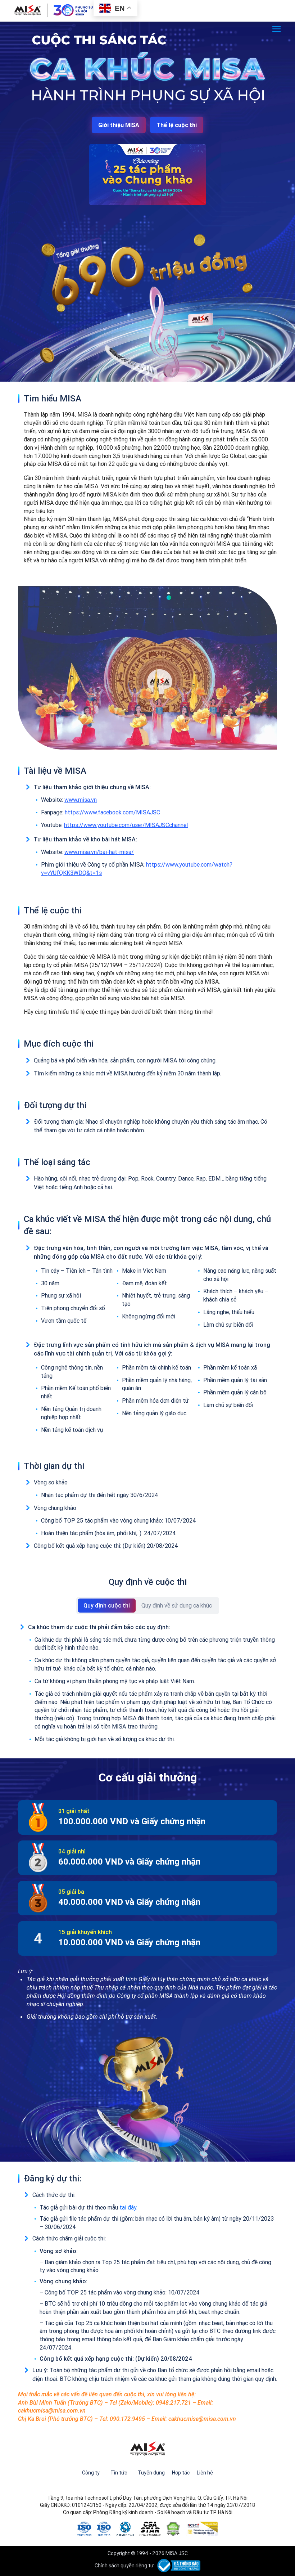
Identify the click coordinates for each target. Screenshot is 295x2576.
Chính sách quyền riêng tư (124, 2566)
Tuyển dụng (151, 2473)
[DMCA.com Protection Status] (173, 2528)
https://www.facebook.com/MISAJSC (112, 812)
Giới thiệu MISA (119, 125)
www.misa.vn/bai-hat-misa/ (99, 852)
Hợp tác (181, 2473)
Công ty (91, 2473)
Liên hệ (205, 2473)
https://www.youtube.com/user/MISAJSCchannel (126, 825)
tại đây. (128, 2207)
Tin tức (119, 2473)
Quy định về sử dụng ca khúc (177, 1605)
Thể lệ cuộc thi (177, 125)
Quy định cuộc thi (107, 1605)
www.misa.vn (81, 800)
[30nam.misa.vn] (54, 10)
